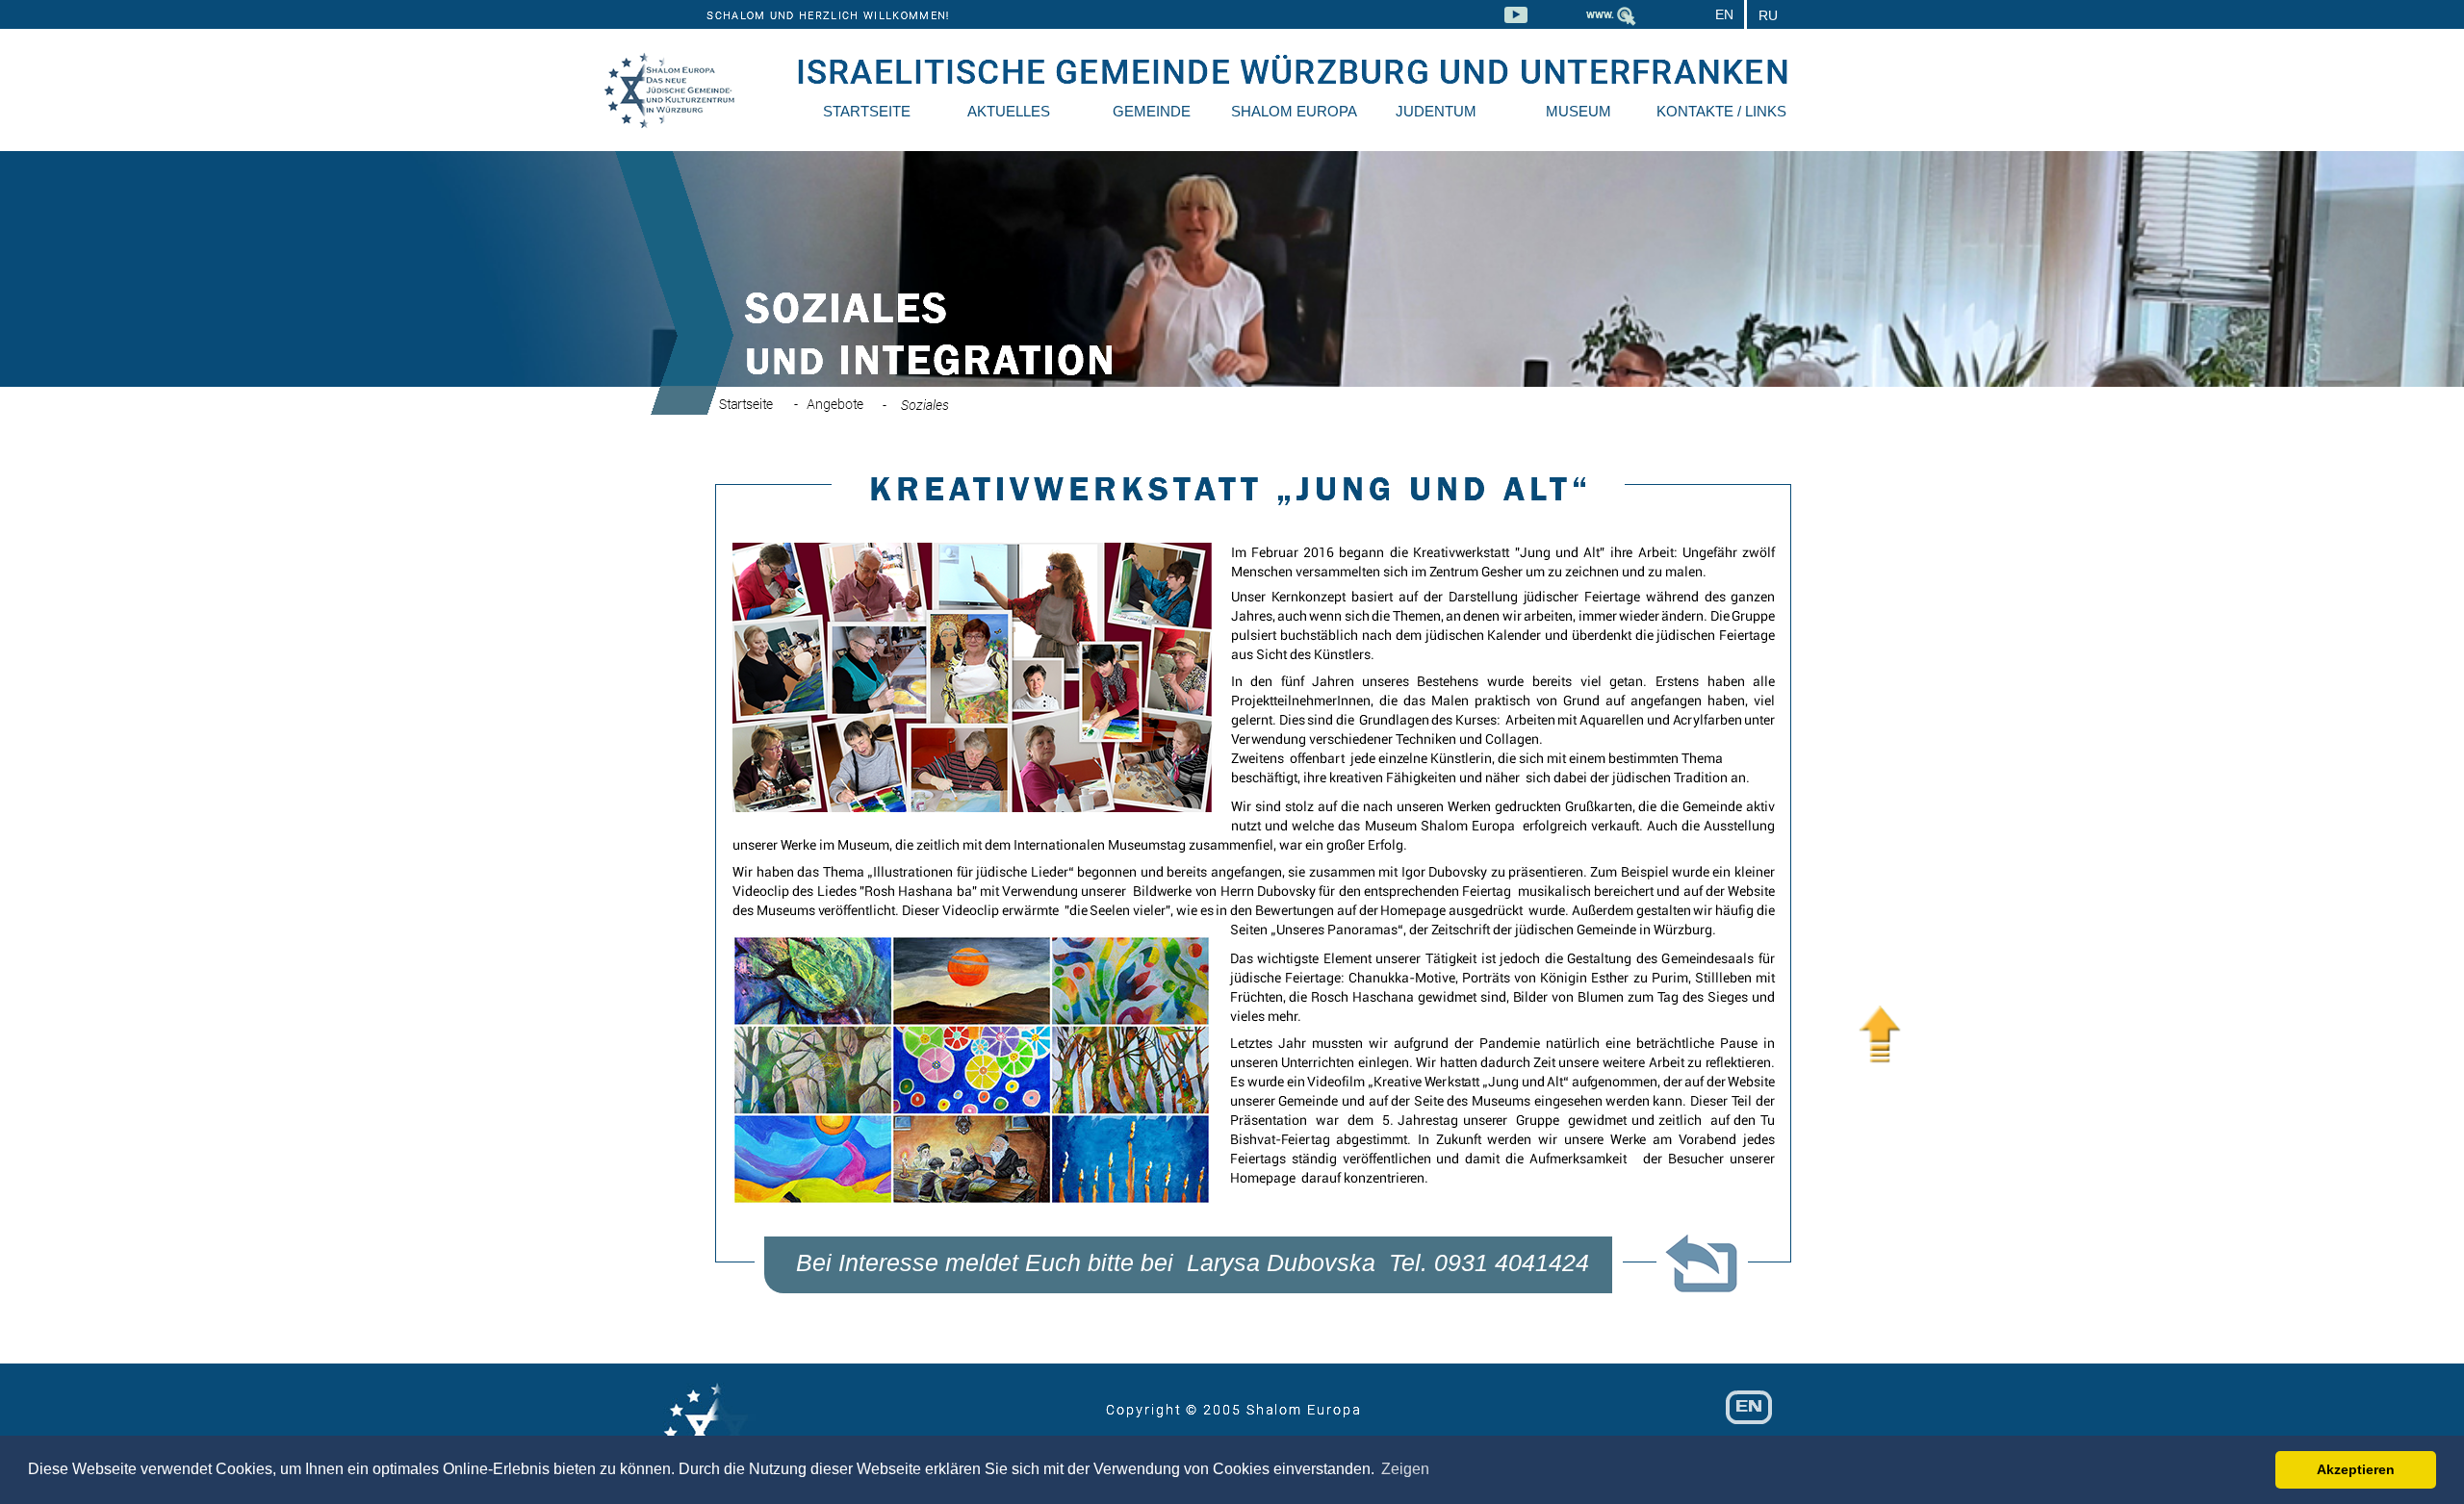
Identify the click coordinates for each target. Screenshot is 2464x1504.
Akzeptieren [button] (2356, 1469)
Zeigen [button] (1405, 1469)
